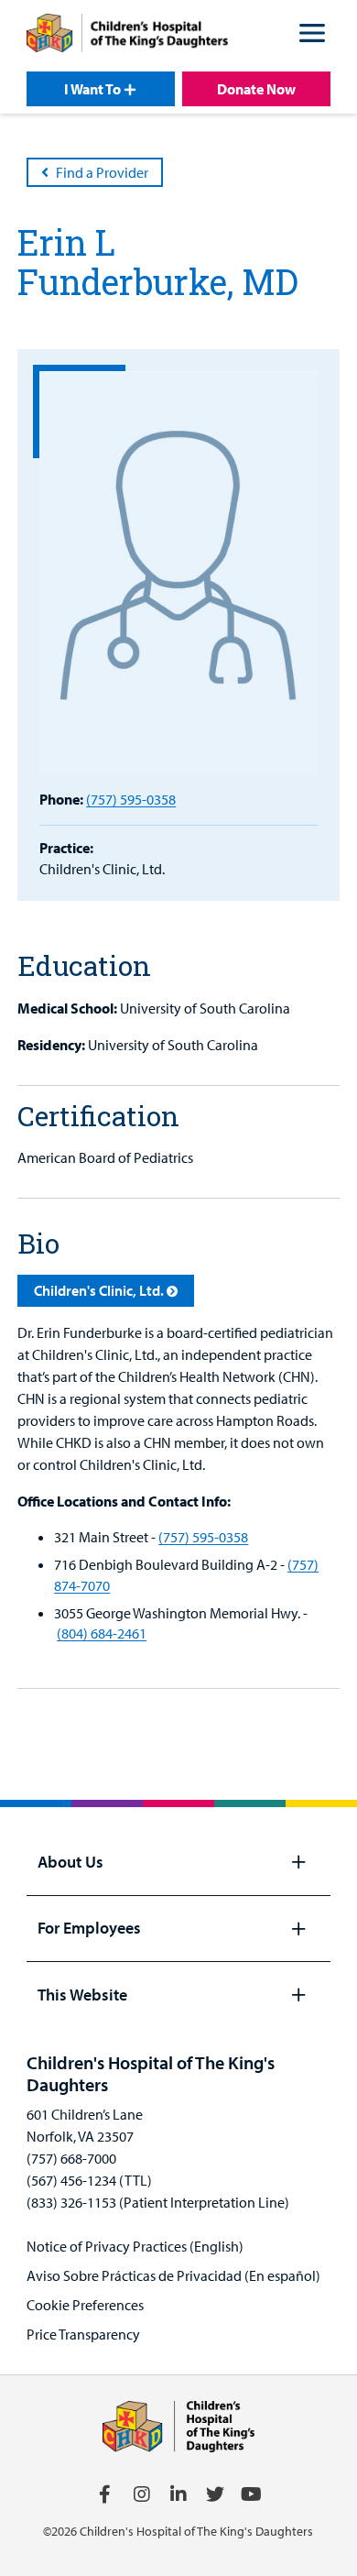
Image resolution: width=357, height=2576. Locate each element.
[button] (312, 36)
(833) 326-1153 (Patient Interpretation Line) (158, 2202)
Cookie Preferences (85, 2305)
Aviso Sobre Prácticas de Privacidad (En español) (173, 2275)
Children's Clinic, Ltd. (99, 1290)
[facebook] (105, 2494)
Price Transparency (83, 2334)
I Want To (92, 89)
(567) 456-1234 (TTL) (89, 2180)
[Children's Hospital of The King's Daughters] (127, 36)
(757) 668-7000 (71, 2158)
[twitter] (215, 2494)
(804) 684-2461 (102, 1633)
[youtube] (252, 2494)
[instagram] (142, 2494)
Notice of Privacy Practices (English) (135, 2246)
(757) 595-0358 (131, 799)
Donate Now (256, 89)
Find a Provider (102, 172)
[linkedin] (178, 2494)
